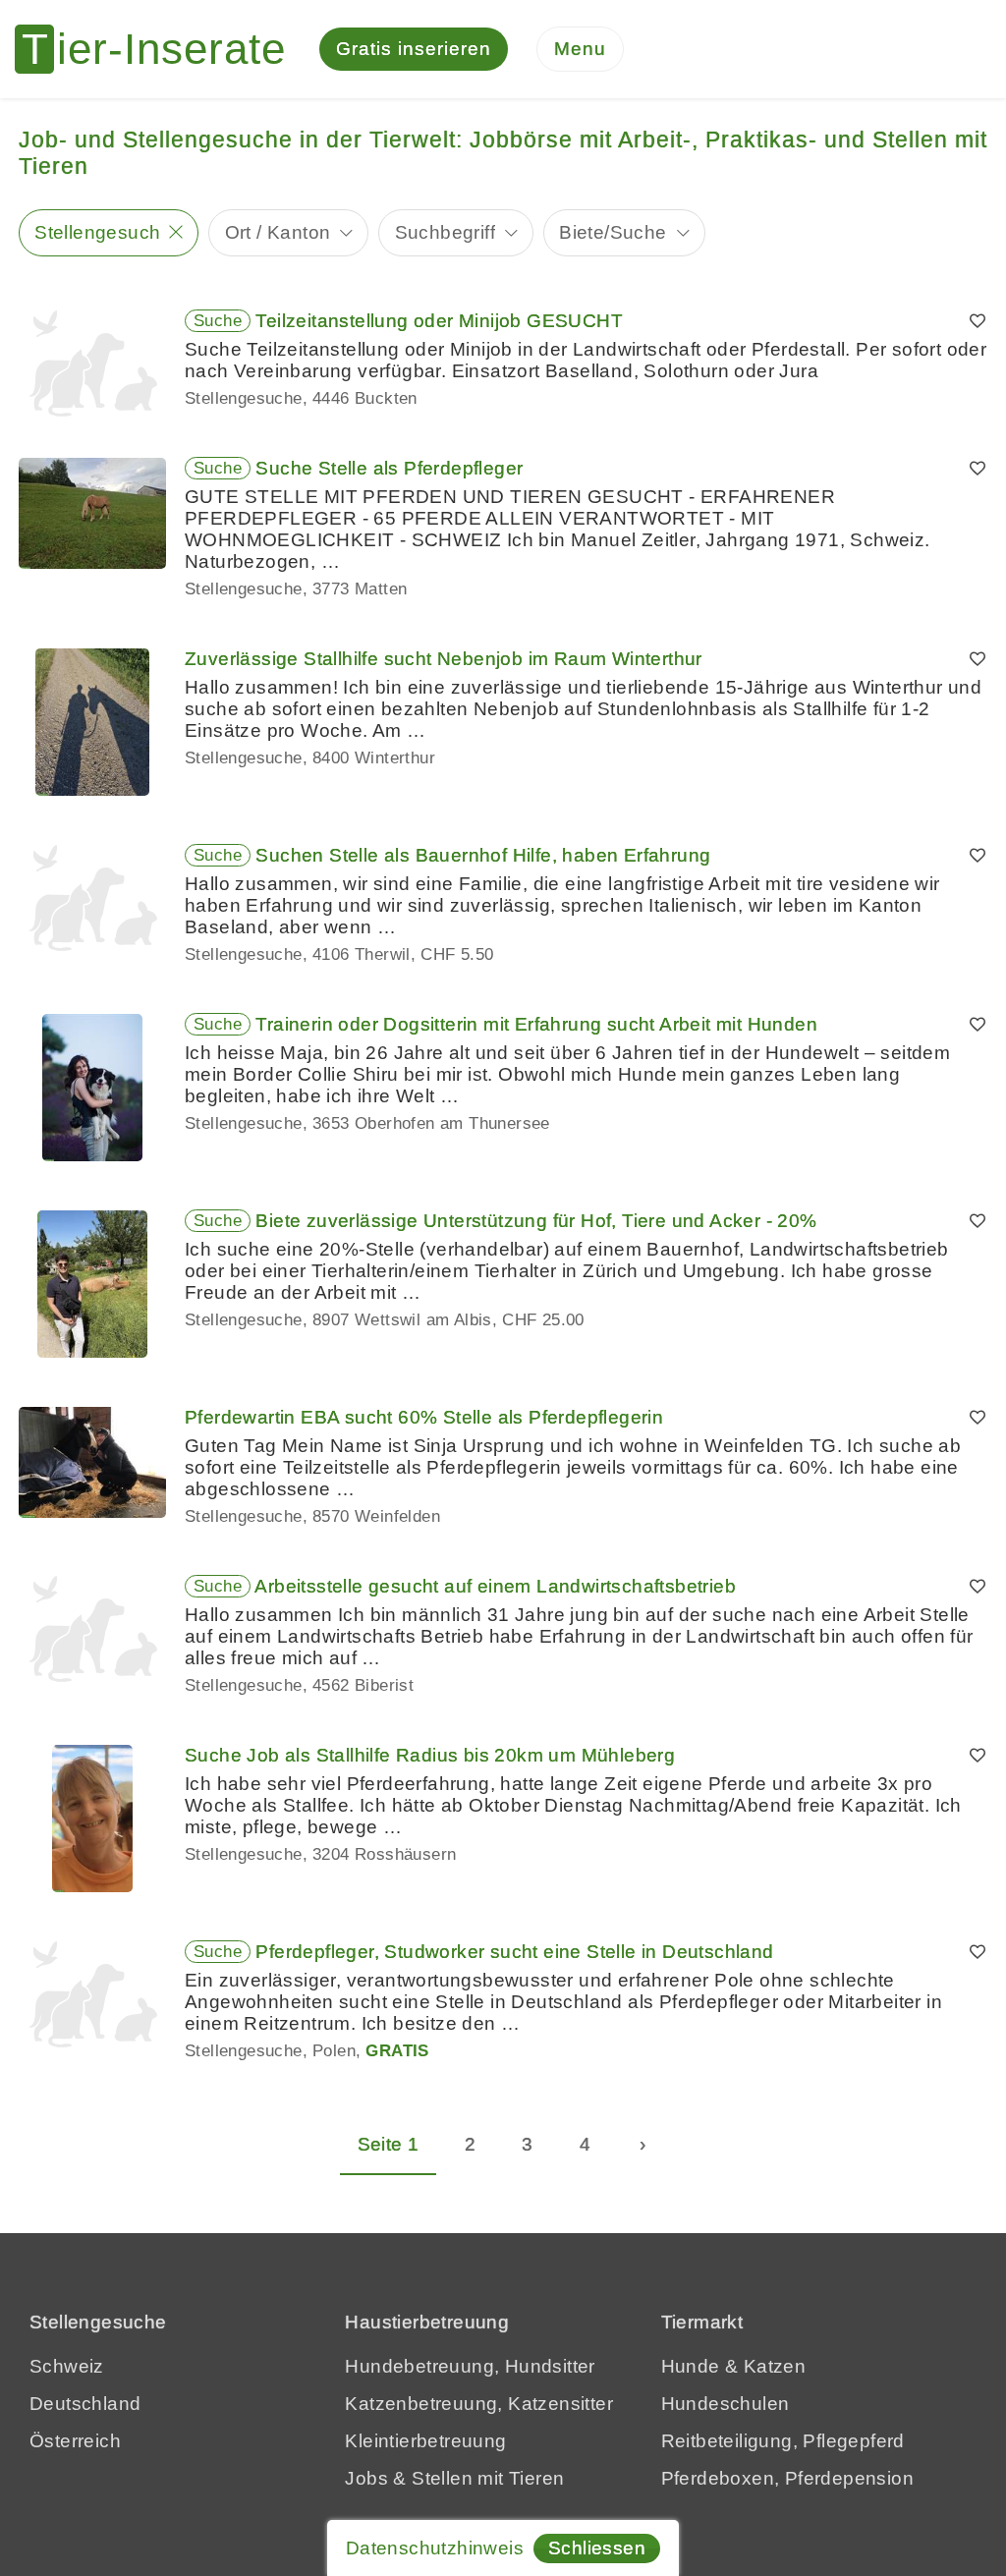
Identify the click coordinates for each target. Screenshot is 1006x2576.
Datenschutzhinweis (435, 2548)
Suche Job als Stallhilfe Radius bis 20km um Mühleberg (430, 1755)
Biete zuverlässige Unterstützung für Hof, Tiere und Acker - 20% (536, 1221)
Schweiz (67, 2366)
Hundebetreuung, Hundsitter (470, 2366)
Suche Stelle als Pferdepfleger (389, 468)
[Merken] (978, 321)
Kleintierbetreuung (425, 2441)
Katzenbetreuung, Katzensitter (479, 2404)
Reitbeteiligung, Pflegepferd (783, 2441)
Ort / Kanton (278, 232)
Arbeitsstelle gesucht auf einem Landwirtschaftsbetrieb (495, 1586)
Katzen (775, 2366)
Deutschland (85, 2404)
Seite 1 (389, 2144)
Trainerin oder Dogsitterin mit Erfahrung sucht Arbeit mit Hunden (536, 1024)
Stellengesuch (97, 232)
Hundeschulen (726, 2404)
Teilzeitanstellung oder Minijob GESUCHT (439, 321)
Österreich (75, 2441)
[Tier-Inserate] (162, 49)
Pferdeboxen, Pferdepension (787, 2478)
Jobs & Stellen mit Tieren (454, 2478)
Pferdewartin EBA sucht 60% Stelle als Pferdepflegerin (424, 1417)
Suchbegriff (445, 232)
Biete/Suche (613, 232)
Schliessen (597, 2548)
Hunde (691, 2366)
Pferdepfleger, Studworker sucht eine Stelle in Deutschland (514, 1952)
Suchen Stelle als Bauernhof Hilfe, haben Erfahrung (483, 855)
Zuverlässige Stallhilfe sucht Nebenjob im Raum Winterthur (444, 659)
